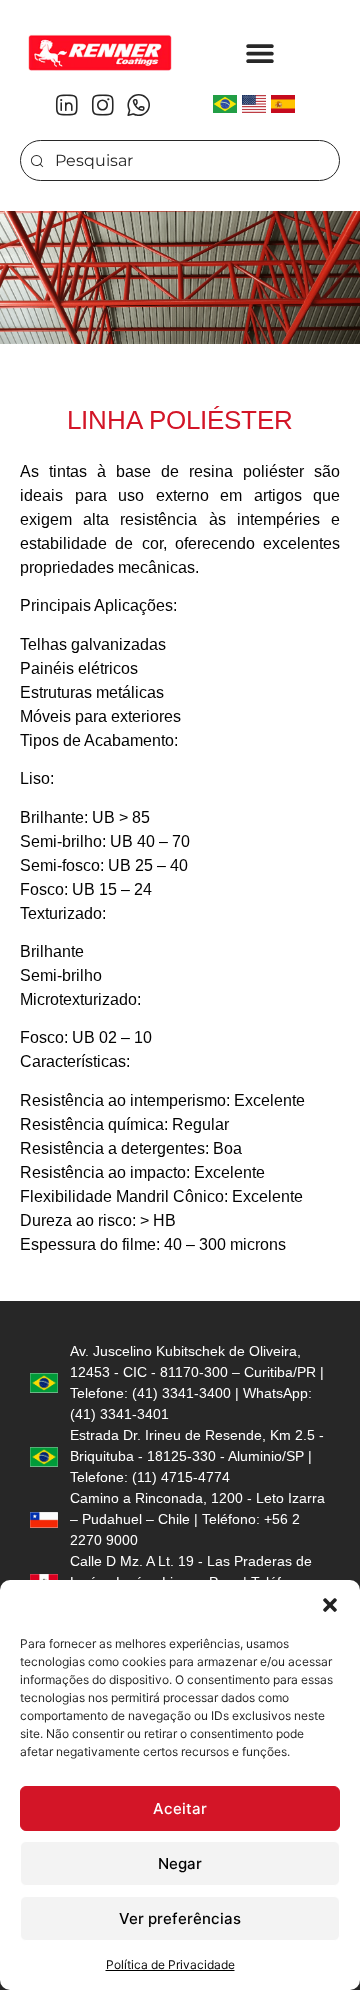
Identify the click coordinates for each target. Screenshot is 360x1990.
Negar (180, 1863)
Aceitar (180, 1808)
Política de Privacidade (170, 1964)
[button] (330, 1605)
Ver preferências (180, 1918)
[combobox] (180, 160)
